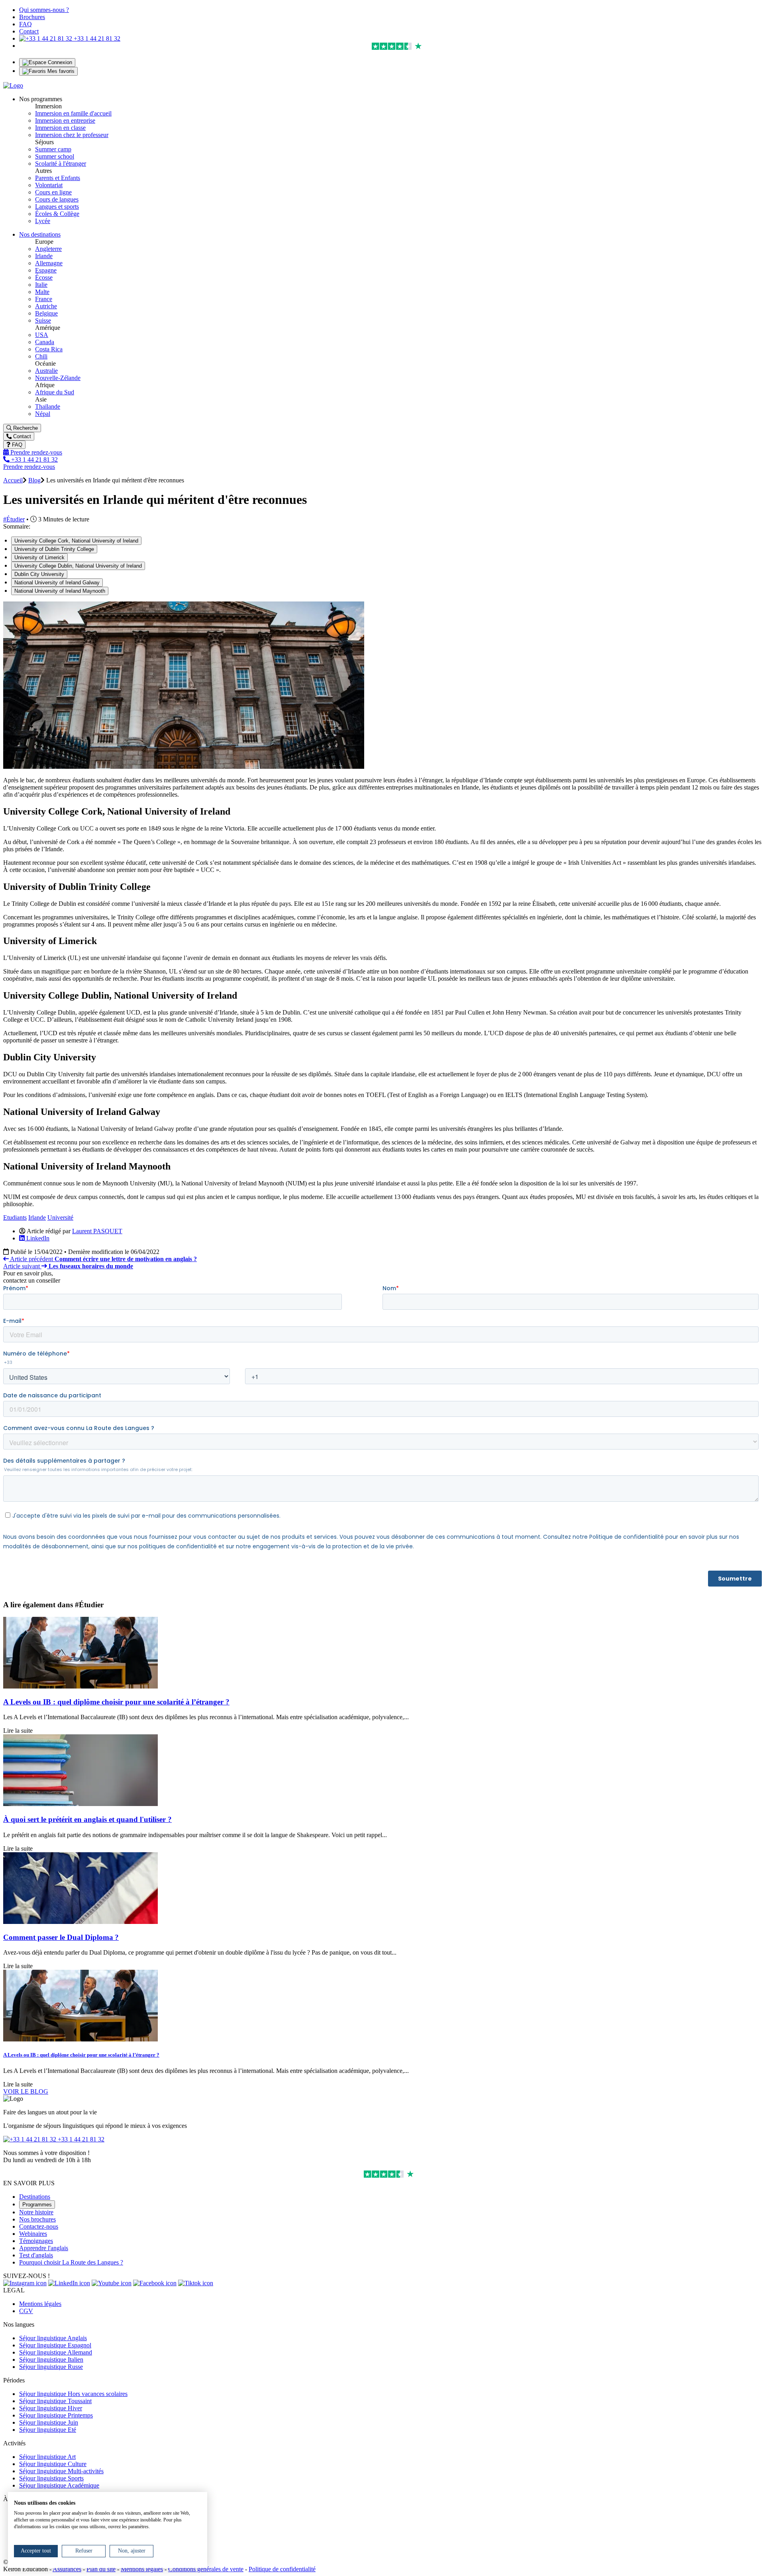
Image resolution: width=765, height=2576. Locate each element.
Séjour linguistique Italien (51, 2360)
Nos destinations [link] (40, 234)
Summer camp (53, 149)
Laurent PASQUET (97, 1231)
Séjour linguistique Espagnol (55, 2345)
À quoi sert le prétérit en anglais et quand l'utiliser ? (87, 1819)
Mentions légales (40, 2304)
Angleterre (48, 249)
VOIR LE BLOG (26, 2091)
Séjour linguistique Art (47, 2457)
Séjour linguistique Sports (51, 2478)
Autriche (46, 306)
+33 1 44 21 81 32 (96, 38)
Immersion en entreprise (65, 120)
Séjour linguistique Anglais (53, 2338)
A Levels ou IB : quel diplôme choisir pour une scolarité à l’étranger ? (116, 1702)
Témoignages (36, 2241)
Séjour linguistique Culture (53, 2464)
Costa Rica (49, 349)
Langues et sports (57, 207)
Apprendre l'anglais (44, 2248)
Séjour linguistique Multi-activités (61, 2471)
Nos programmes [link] (41, 99)
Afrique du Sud (55, 392)
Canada (45, 342)
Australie (46, 371)
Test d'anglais (36, 2255)
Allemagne (49, 263)
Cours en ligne (53, 192)
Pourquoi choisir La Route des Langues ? (71, 2262)
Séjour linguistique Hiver (51, 2408)
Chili (41, 356)
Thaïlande (48, 406)
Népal (43, 414)
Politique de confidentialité (282, 2569)
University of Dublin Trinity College (54, 549)
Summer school (55, 156)
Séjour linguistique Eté (48, 2430)
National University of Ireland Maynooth (60, 591)
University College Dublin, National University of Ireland (78, 566)
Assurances (67, 2569)
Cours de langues (57, 199)
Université (60, 1217)
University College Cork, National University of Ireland (76, 541)
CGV (26, 2311)
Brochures (32, 17)
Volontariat (49, 185)
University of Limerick (39, 557)
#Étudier (14, 519)
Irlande (44, 256)
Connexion (59, 62)
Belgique (46, 313)
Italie (41, 285)
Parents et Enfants (58, 178)
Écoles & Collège (57, 214)
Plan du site (101, 2569)
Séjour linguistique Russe (51, 2367)
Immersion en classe (60, 128)
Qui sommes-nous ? (44, 10)
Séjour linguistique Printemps (56, 2415)
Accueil (13, 480)
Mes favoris (60, 71)
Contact (29, 31)
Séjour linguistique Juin (49, 2422)
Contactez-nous (39, 2226)
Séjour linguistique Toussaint (55, 2401)
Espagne (46, 270)
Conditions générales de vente (206, 2569)
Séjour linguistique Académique (59, 2485)
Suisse (43, 320)
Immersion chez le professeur (72, 135)
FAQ (25, 24)
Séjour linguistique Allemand (56, 2352)
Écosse (44, 277)
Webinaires (33, 2234)
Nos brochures (37, 2219)
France (44, 299)
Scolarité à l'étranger (61, 164)
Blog (34, 480)
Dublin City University (39, 574)
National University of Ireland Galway (57, 583)
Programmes (37, 2205)
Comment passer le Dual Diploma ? (61, 1937)
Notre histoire (36, 2212)
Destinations (35, 2197)
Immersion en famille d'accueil (73, 113)
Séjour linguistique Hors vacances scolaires (73, 2394)
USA (42, 335)
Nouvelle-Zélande (58, 378)
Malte (42, 292)
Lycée (43, 221)
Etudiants (15, 1217)
